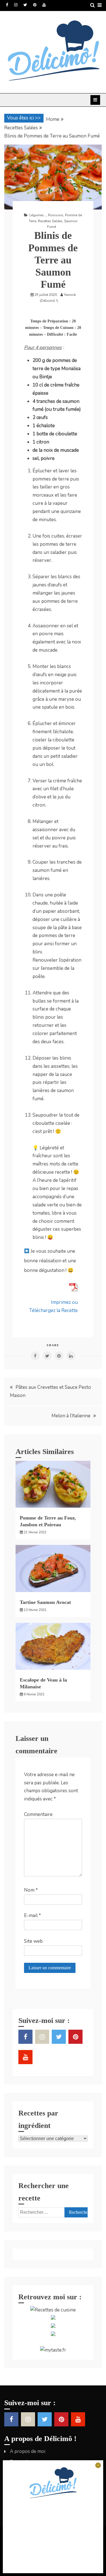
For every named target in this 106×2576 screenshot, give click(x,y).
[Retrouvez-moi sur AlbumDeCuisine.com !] (53, 2318)
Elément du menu (25, 5)
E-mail (33, 1915)
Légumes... (38, 215)
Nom (31, 1890)
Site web (33, 1941)
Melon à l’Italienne (71, 1416)
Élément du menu (7, 5)
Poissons (56, 215)
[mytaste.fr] (53, 2350)
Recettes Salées (50, 221)
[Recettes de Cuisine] (53, 2310)
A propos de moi (28, 2451)
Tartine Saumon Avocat (45, 1602)
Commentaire (38, 1814)
